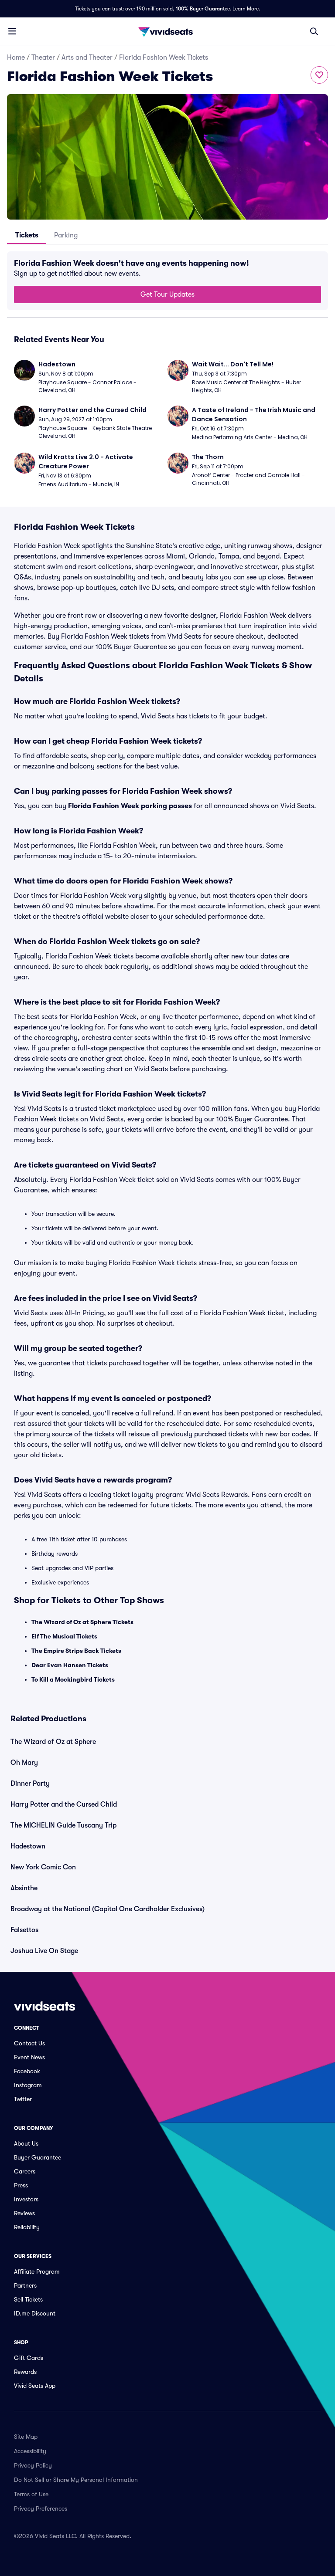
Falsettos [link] (24, 1930)
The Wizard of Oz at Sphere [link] (53, 1742)
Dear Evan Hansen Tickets (70, 1665)
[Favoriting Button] (319, 75)
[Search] (314, 31)
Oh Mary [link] (24, 1763)
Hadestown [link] (28, 1846)
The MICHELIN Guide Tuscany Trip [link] (63, 1825)
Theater (43, 58)
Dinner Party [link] (30, 1784)
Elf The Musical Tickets (64, 1636)
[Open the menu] (12, 31)
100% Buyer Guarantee (203, 9)
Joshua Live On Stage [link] (44, 1951)
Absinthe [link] (24, 1888)
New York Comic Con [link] (43, 1867)
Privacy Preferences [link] (41, 2508)
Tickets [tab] (27, 235)
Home (16, 58)
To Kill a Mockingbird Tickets (73, 1679)
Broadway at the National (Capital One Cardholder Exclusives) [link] (108, 1909)
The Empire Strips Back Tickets (76, 1651)
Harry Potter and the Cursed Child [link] (64, 1804)
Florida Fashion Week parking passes (130, 806)
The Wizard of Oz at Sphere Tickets (82, 1622)
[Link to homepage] (167, 31)
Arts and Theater (87, 58)
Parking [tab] (66, 235)
